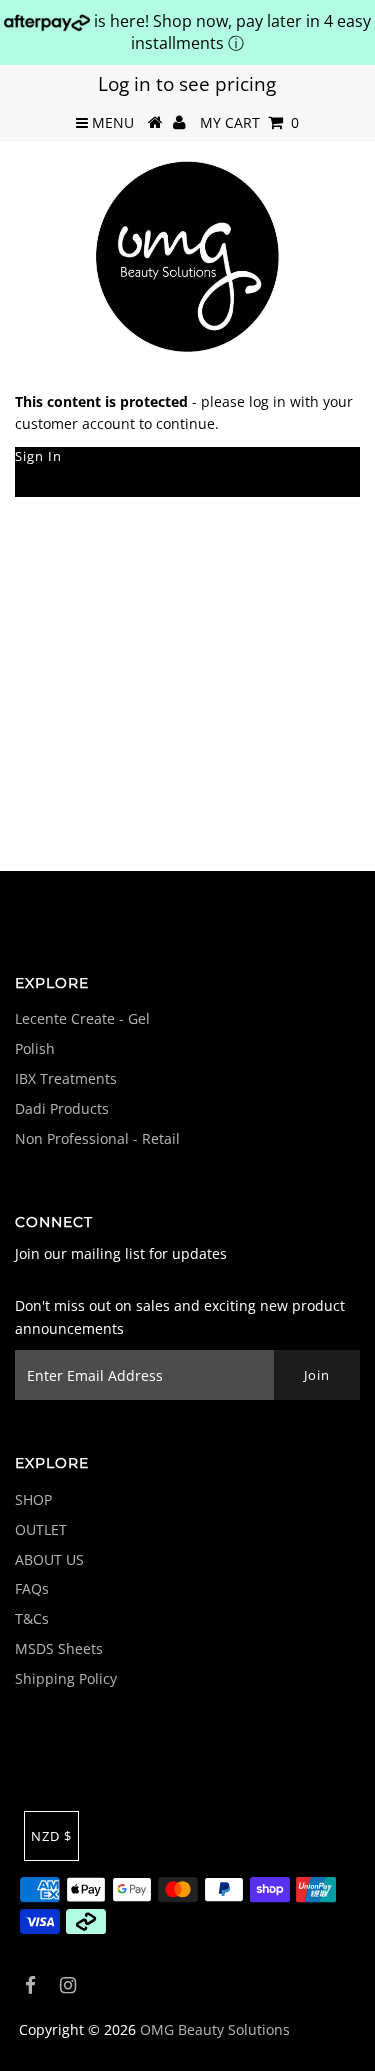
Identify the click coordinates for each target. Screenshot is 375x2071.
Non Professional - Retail (97, 1138)
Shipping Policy (66, 1678)
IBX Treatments (66, 1078)
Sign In (38, 456)
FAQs (32, 1588)
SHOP (33, 1499)
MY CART (249, 122)
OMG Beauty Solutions (215, 2029)
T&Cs (32, 1618)
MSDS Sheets (59, 1648)
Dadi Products (62, 1108)
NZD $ (51, 1836)
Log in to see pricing (187, 84)
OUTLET (41, 1529)
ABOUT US (49, 1559)
